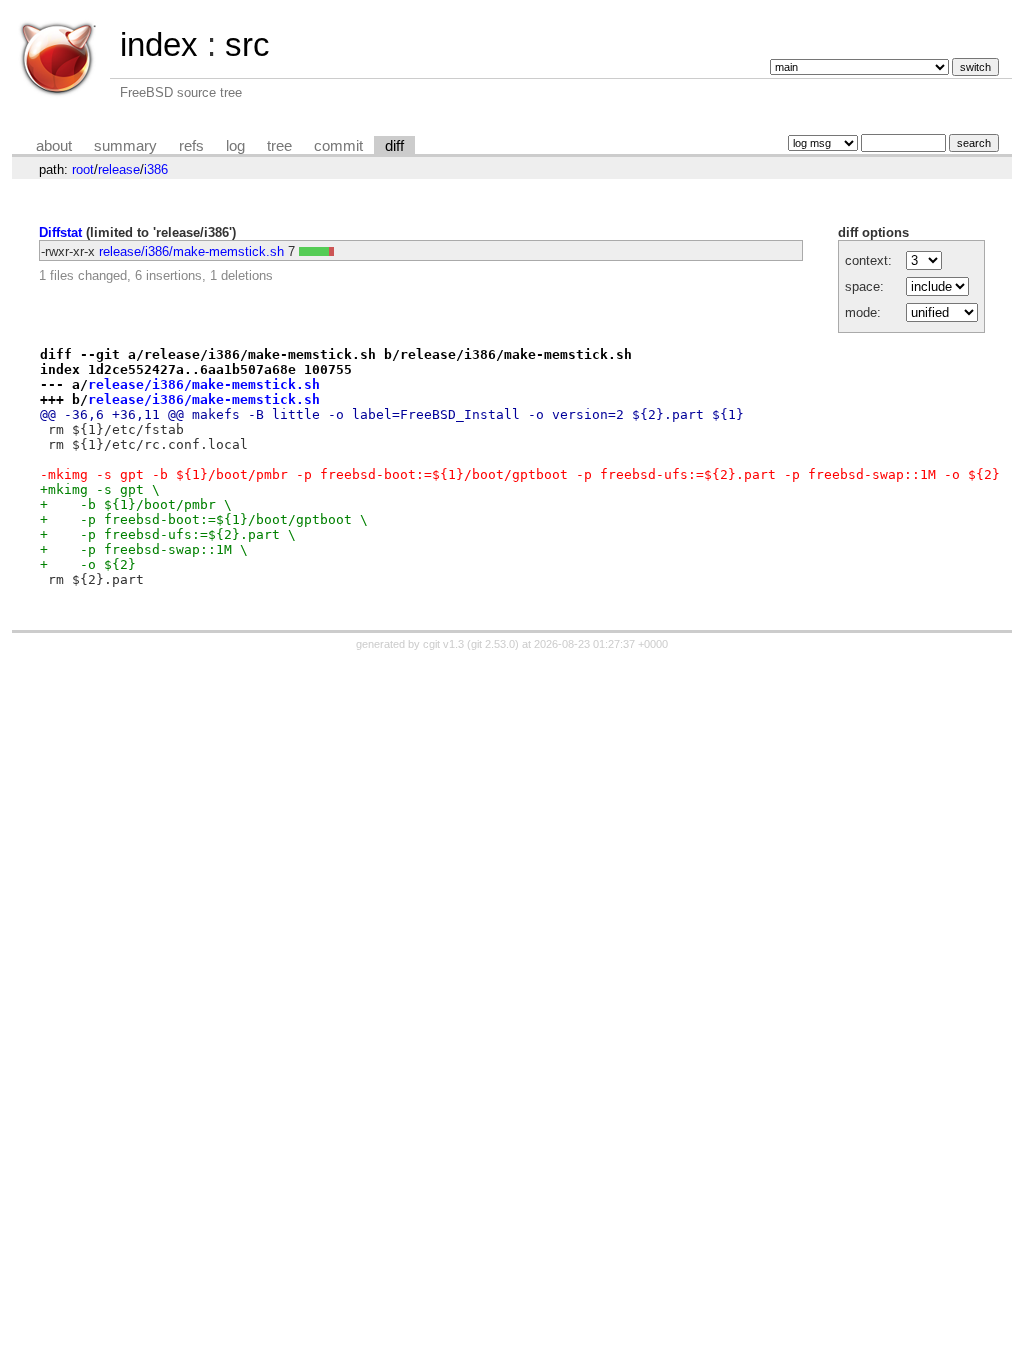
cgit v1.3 (443, 644)
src (247, 44)
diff (394, 146)
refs (191, 146)
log (235, 146)
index (159, 44)
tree (279, 146)
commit (338, 146)
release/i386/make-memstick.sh (191, 251)
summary (125, 146)
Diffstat (60, 232)
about (54, 146)
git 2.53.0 (493, 644)
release (119, 169)
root (83, 169)
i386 (156, 169)
